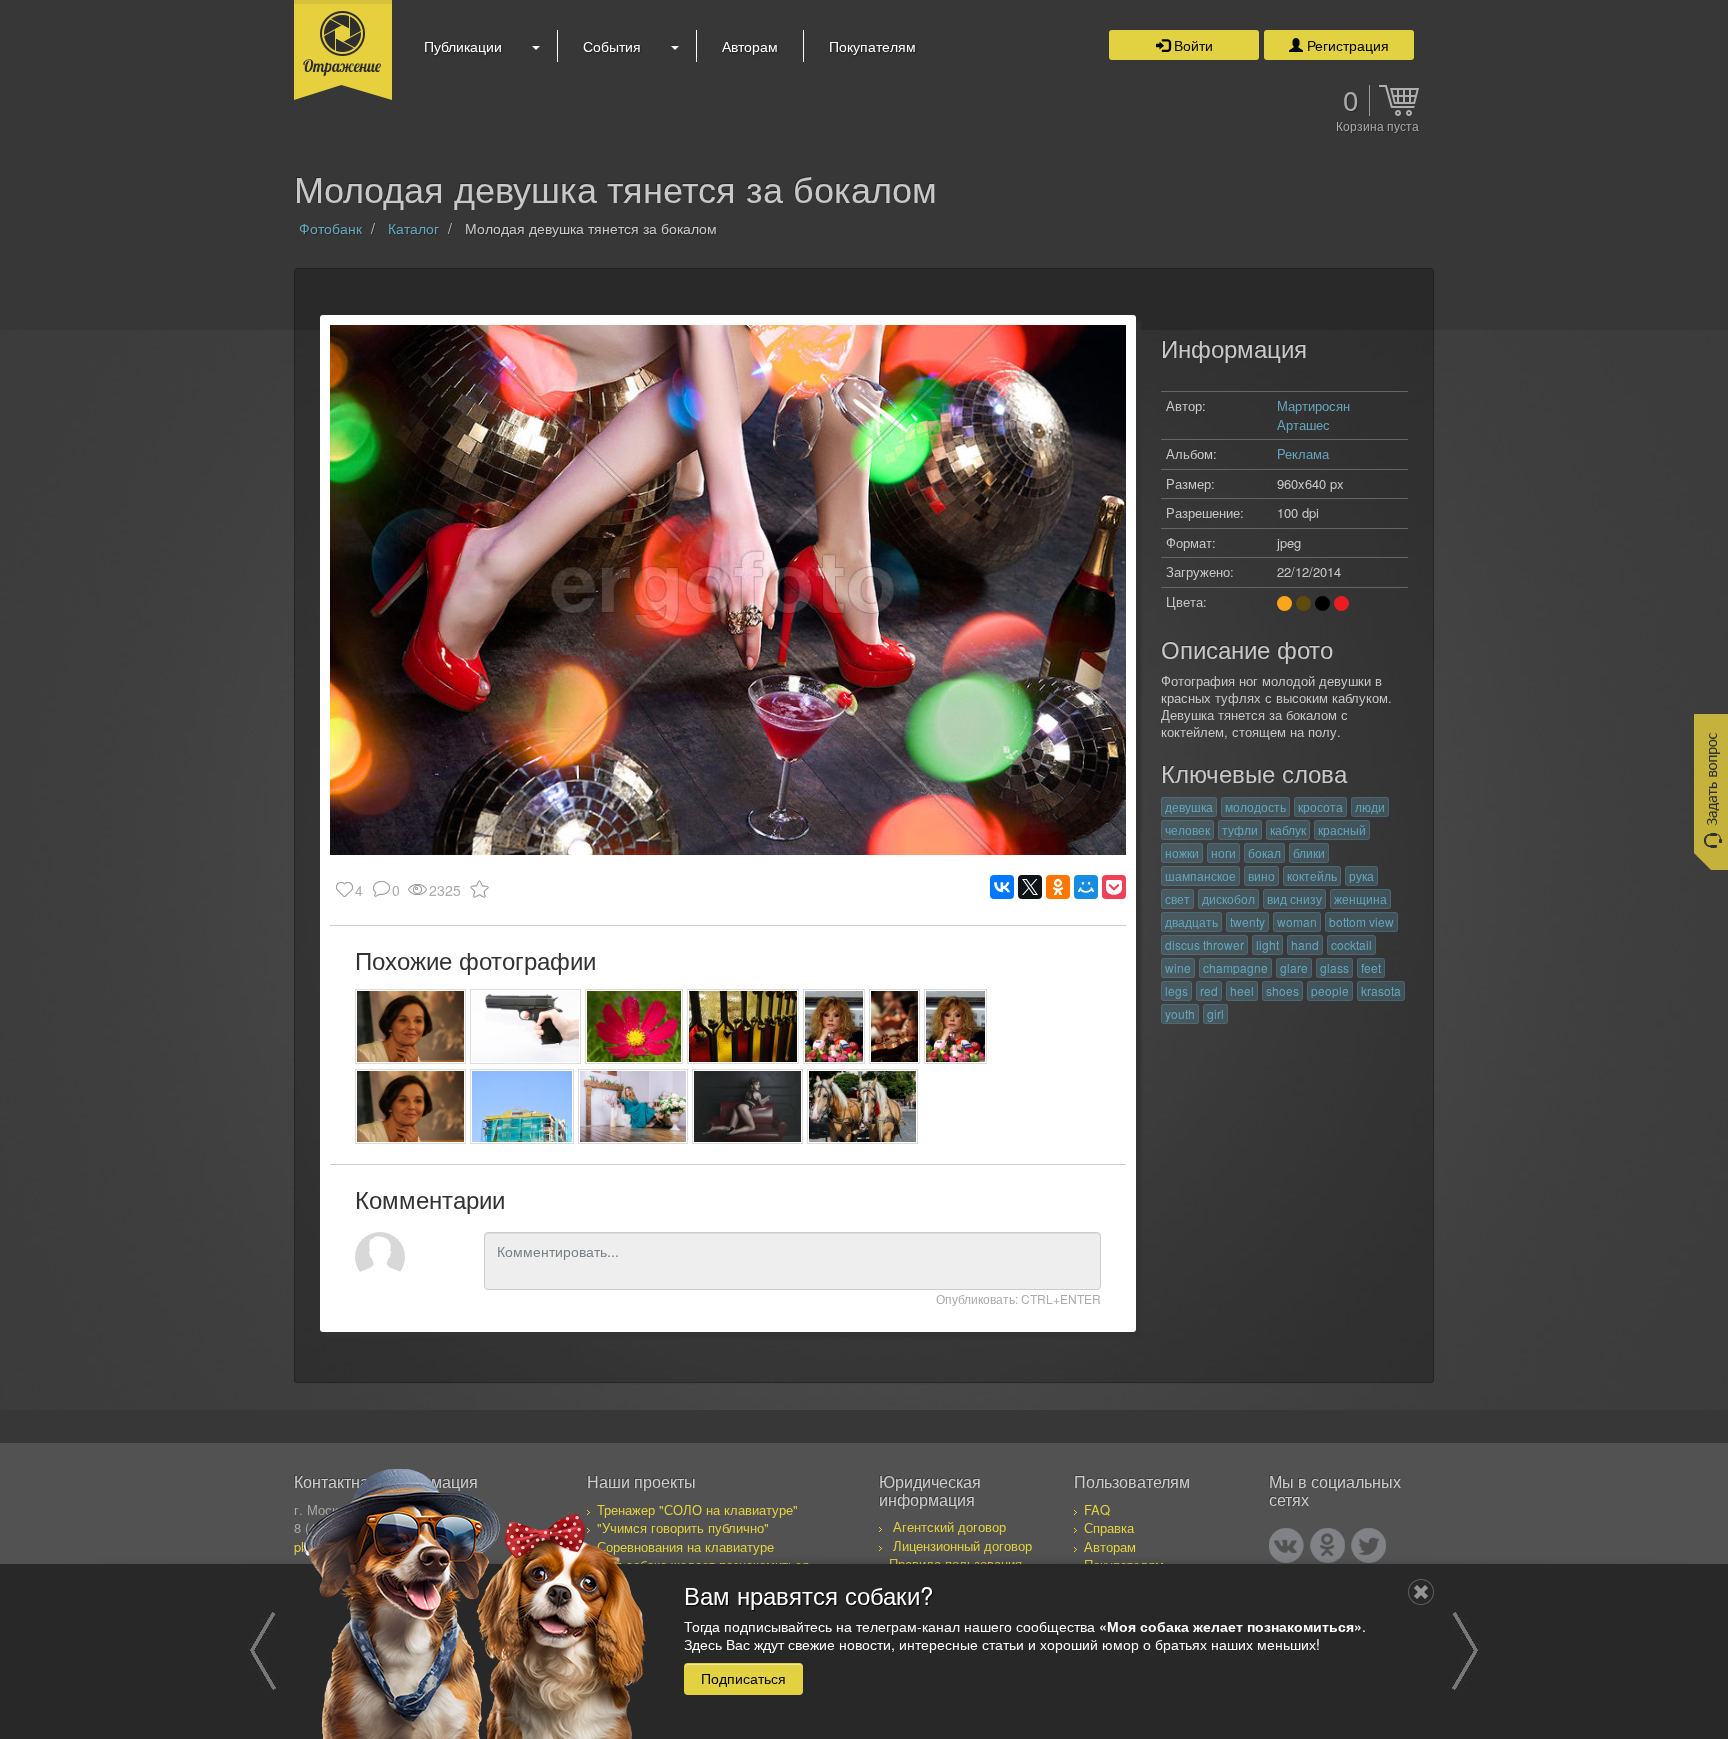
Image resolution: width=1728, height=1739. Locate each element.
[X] (1030, 887)
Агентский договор (949, 1526)
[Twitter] (1368, 1545)
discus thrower (1204, 944)
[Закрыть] (1421, 1592)
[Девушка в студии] (633, 1106)
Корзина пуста (1377, 127)
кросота (1320, 806)
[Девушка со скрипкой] (894, 1026)
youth (1180, 1013)
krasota (1381, 990)
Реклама (1303, 453)
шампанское (1200, 875)
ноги (1223, 852)
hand (1305, 944)
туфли (1240, 829)
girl (1215, 1013)
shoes (1282, 990)
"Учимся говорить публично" (683, 1527)
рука (1361, 875)
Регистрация (1346, 45)
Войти (1191, 45)
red (1209, 990)
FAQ (1097, 1509)
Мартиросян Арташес (1313, 415)
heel (1242, 990)
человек (1187, 829)
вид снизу (1294, 898)
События (612, 46)
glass (1334, 967)
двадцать (1191, 921)
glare (1294, 967)
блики (1309, 852)
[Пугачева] (834, 1026)
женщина (1360, 898)
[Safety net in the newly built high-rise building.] (522, 1106)
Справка (1109, 1527)
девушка (1189, 806)
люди (1370, 806)
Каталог (413, 228)
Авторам (750, 46)
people (1330, 990)
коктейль (1312, 875)
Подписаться (743, 1678)
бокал (1264, 852)
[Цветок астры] (634, 1026)
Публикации (463, 46)
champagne (1235, 967)
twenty (1247, 921)
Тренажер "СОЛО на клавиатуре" (697, 1509)
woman (1297, 921)
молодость (1255, 806)
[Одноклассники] (1058, 887)
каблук (1288, 829)
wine (1178, 967)
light (1267, 944)
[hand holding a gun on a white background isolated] (525, 1026)
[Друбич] (410, 1026)
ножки (1182, 852)
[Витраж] (742, 1026)
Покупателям (872, 46)
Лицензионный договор (962, 1545)
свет (1177, 898)
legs (1176, 990)
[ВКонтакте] (1002, 887)
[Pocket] (1114, 887)
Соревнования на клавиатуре (685, 1546)
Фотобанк (330, 228)
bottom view (1361, 921)
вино (1261, 875)
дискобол (1228, 898)
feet (1371, 967)
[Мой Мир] (1086, 887)
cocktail (1351, 944)
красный (1342, 829)
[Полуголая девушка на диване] (747, 1106)
